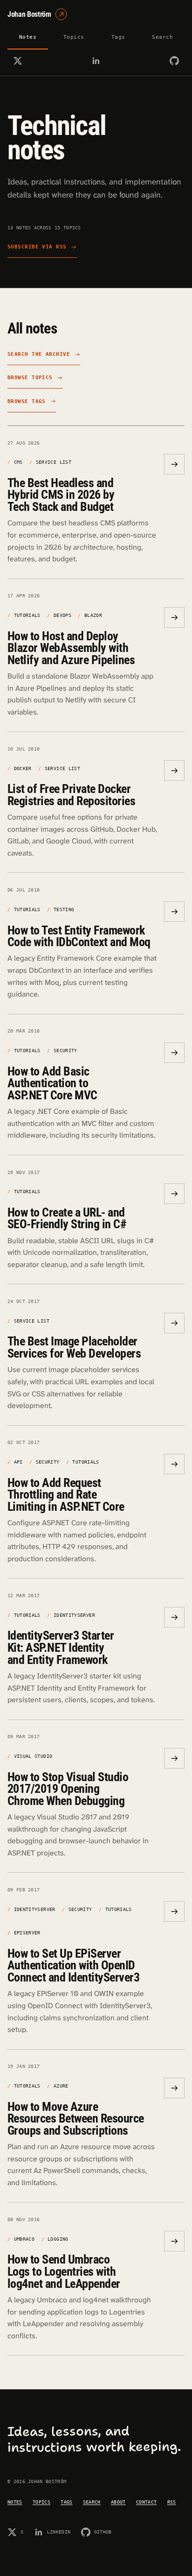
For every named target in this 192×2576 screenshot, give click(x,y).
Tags (118, 37)
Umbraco (24, 2239)
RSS (172, 2502)
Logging (58, 2239)
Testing (64, 909)
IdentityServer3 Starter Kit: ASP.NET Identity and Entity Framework (61, 1647)
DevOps (62, 615)
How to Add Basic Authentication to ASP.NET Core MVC (52, 1083)
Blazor (93, 615)
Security (65, 1050)
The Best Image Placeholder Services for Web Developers (74, 1347)
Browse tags (27, 401)
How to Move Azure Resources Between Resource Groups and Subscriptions (76, 2119)
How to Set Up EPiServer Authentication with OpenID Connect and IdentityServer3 (73, 1965)
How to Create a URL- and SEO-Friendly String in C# (67, 1218)
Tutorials (27, 615)
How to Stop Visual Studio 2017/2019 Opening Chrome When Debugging (68, 1789)
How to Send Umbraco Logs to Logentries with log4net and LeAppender (64, 2271)
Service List (54, 462)
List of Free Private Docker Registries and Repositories (71, 795)
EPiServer (27, 1932)
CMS (18, 462)
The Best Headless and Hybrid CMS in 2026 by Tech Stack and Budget (61, 495)
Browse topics (30, 378)
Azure (61, 2086)
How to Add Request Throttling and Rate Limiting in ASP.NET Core (66, 1495)
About (118, 2502)
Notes (28, 37)
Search (162, 37)
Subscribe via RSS (37, 247)
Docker (23, 768)
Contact (146, 2502)
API (18, 1462)
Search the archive (39, 354)
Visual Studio (33, 1756)
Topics (74, 37)
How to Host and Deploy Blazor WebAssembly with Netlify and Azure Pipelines (71, 648)
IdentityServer (74, 1615)
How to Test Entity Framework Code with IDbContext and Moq (79, 936)
